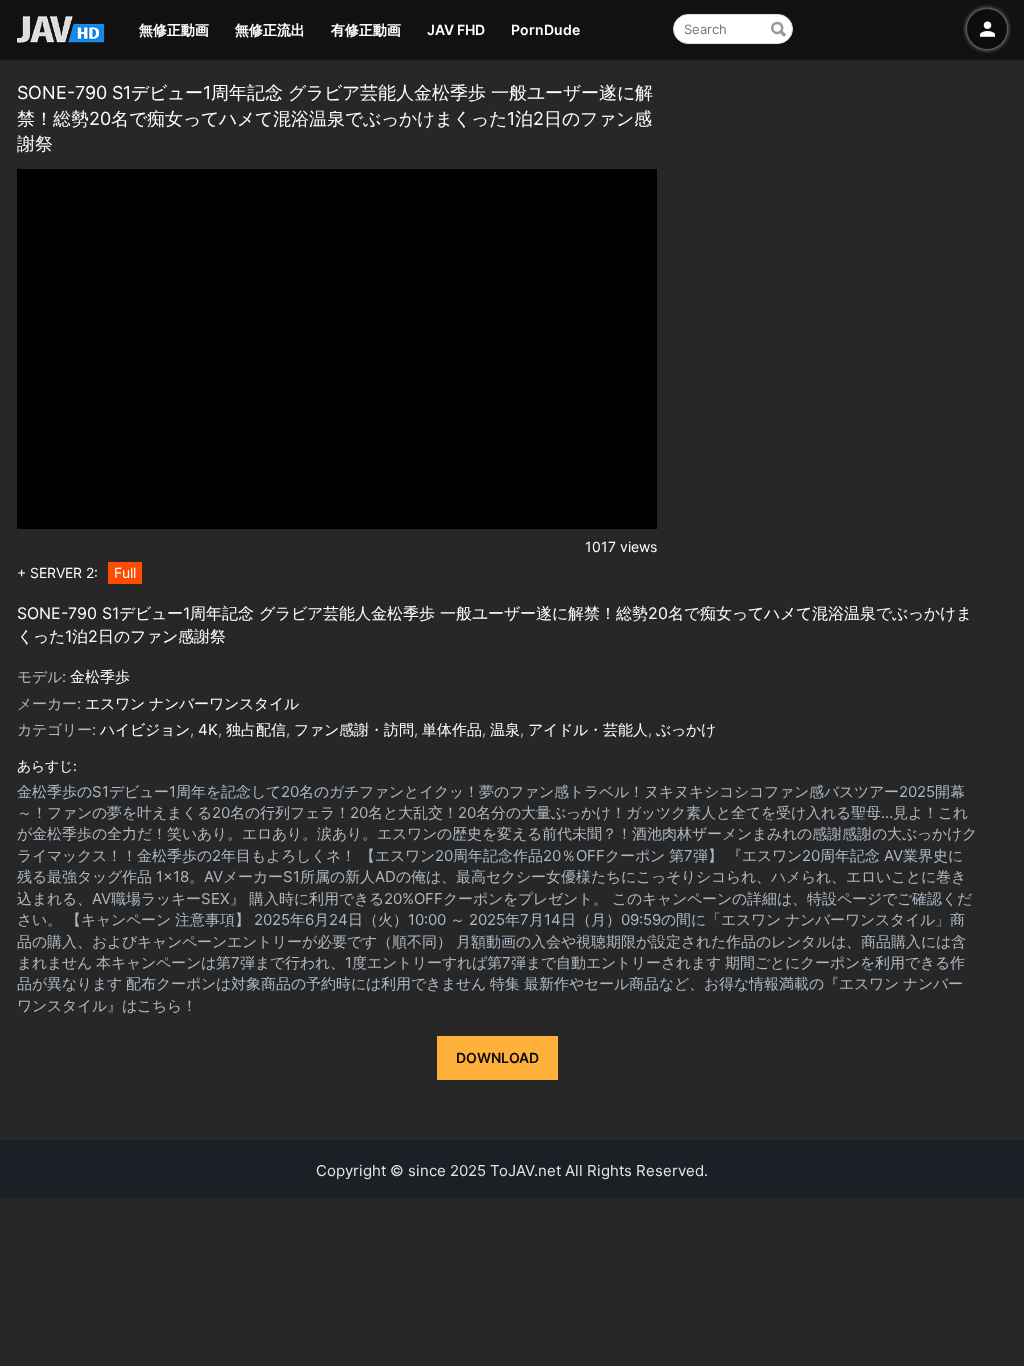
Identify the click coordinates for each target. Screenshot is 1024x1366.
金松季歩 (100, 676)
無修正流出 (270, 29)
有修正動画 (366, 29)
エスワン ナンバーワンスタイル (192, 703)
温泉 (505, 729)
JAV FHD (456, 29)
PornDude (545, 29)
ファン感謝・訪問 (354, 729)
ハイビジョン (145, 729)
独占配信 (256, 729)
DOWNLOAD (497, 1057)
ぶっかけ (686, 729)
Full (125, 572)
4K (208, 729)
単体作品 (452, 729)
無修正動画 (174, 29)
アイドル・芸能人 (588, 729)
